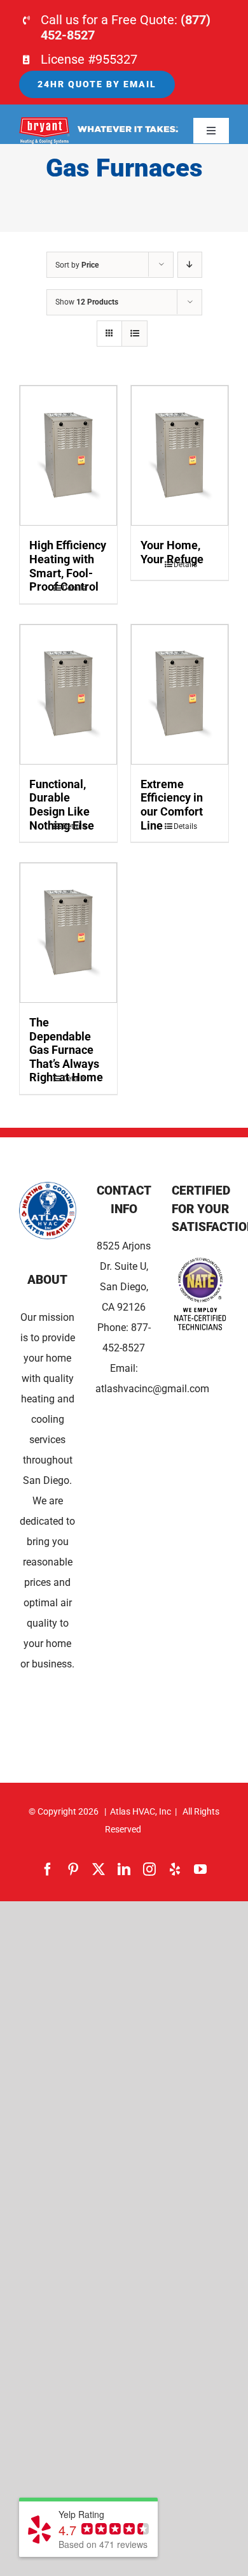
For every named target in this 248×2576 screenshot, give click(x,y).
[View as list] (134, 334)
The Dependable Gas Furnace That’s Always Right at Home (66, 1050)
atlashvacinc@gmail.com (152, 1389)
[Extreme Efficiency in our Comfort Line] (180, 694)
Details (74, 588)
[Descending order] (190, 265)
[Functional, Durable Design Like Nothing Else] (68, 694)
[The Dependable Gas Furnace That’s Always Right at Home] (68, 933)
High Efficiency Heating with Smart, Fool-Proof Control (68, 566)
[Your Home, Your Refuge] (180, 456)
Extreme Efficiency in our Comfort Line (172, 805)
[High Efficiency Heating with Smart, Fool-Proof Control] (68, 456)
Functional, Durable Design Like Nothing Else (62, 805)
